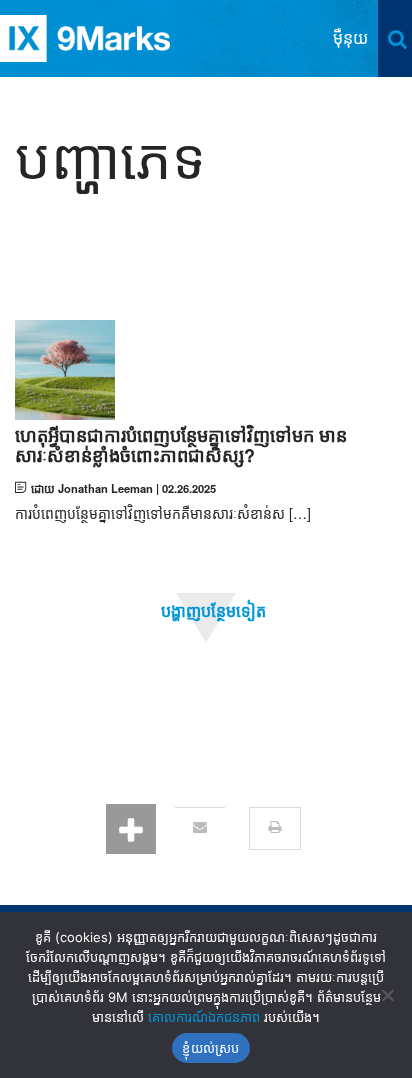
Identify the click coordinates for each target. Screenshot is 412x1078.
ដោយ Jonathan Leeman (92, 488)
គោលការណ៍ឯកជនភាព (204, 1017)
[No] (387, 995)
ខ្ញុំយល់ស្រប (210, 1048)
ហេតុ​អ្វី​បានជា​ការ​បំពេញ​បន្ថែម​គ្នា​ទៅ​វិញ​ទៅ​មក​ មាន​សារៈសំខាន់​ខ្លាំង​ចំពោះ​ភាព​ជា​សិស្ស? (181, 446)
